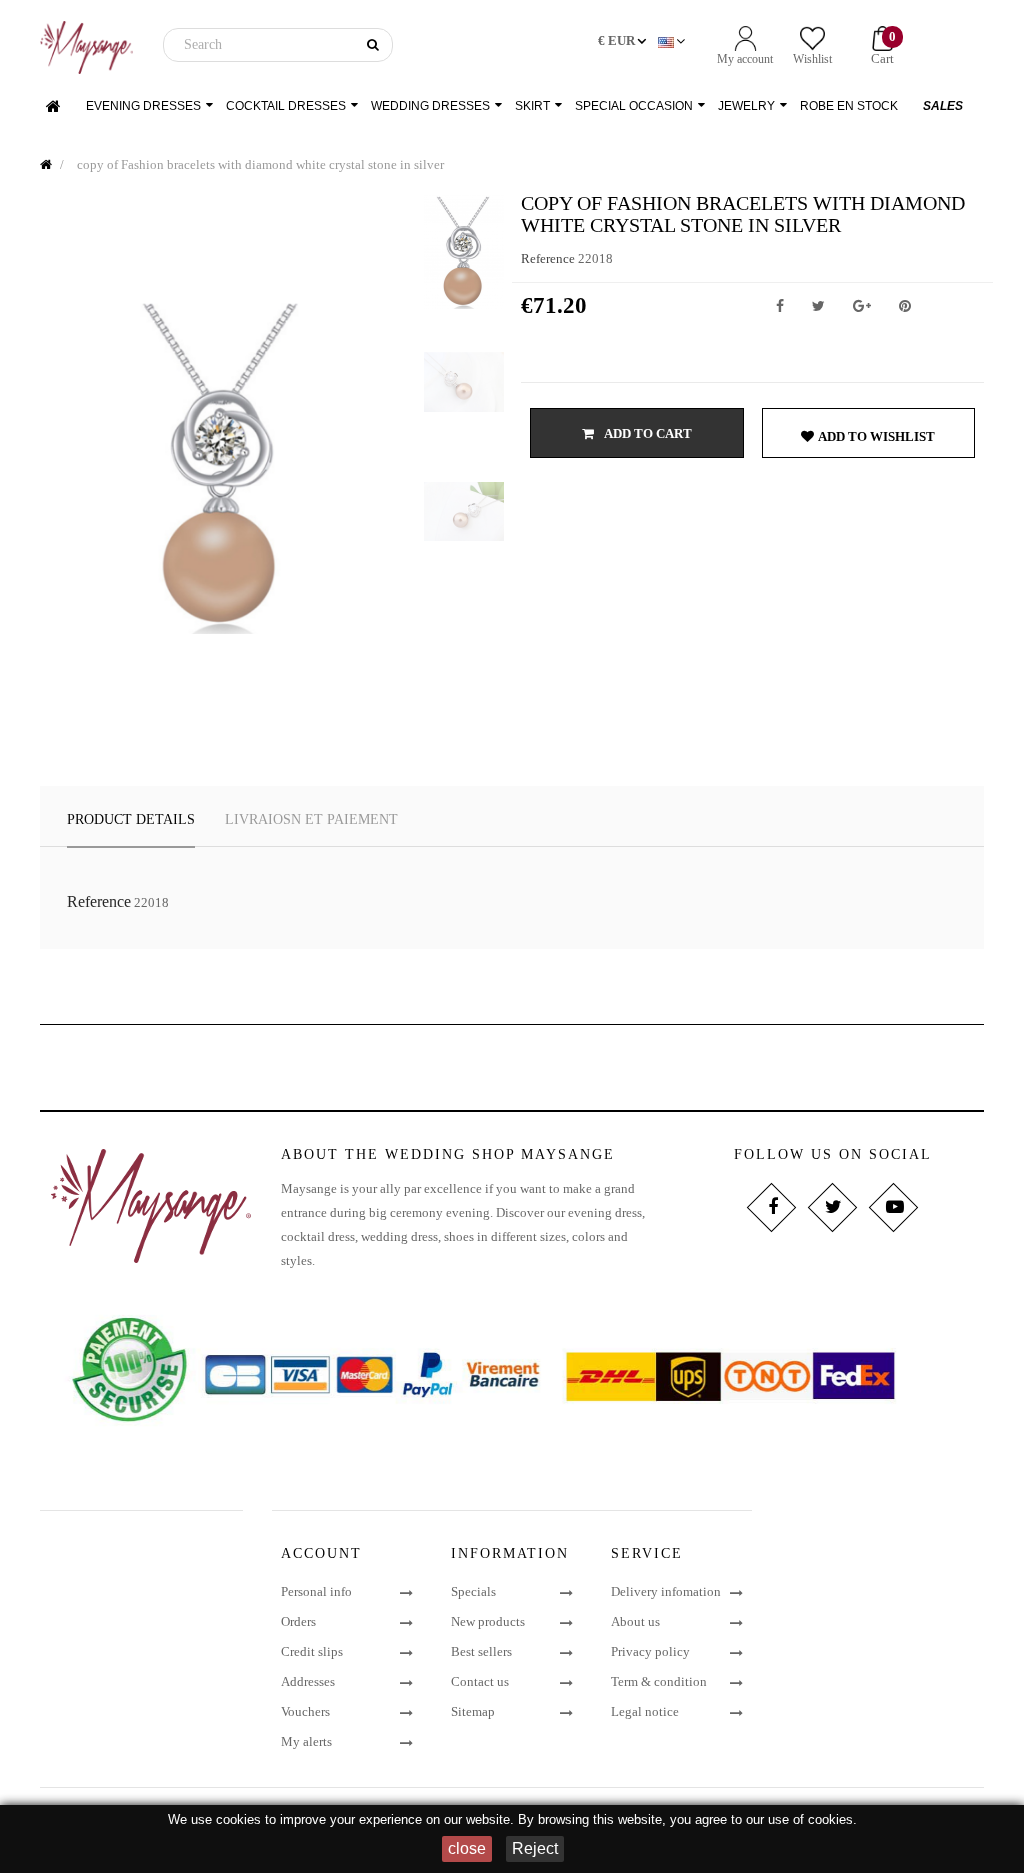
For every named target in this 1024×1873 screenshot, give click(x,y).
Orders (298, 1621)
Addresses (308, 1681)
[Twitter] (832, 1207)
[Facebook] (771, 1207)
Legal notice (645, 1711)
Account (321, 1553)
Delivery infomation (666, 1591)
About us (635, 1621)
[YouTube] (893, 1207)
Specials (473, 1591)
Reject (535, 1848)
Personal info (316, 1591)
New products (488, 1621)
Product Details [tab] (131, 819)
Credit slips (312, 1651)
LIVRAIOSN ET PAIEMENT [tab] (311, 819)
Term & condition (659, 1681)
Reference (548, 258)
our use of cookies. (801, 1819)
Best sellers (481, 1651)
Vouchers (305, 1711)
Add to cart (647, 433)
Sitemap (473, 1711)
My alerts (306, 1741)
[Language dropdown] (673, 42)
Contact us (480, 1681)
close (467, 1848)
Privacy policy (650, 1651)
